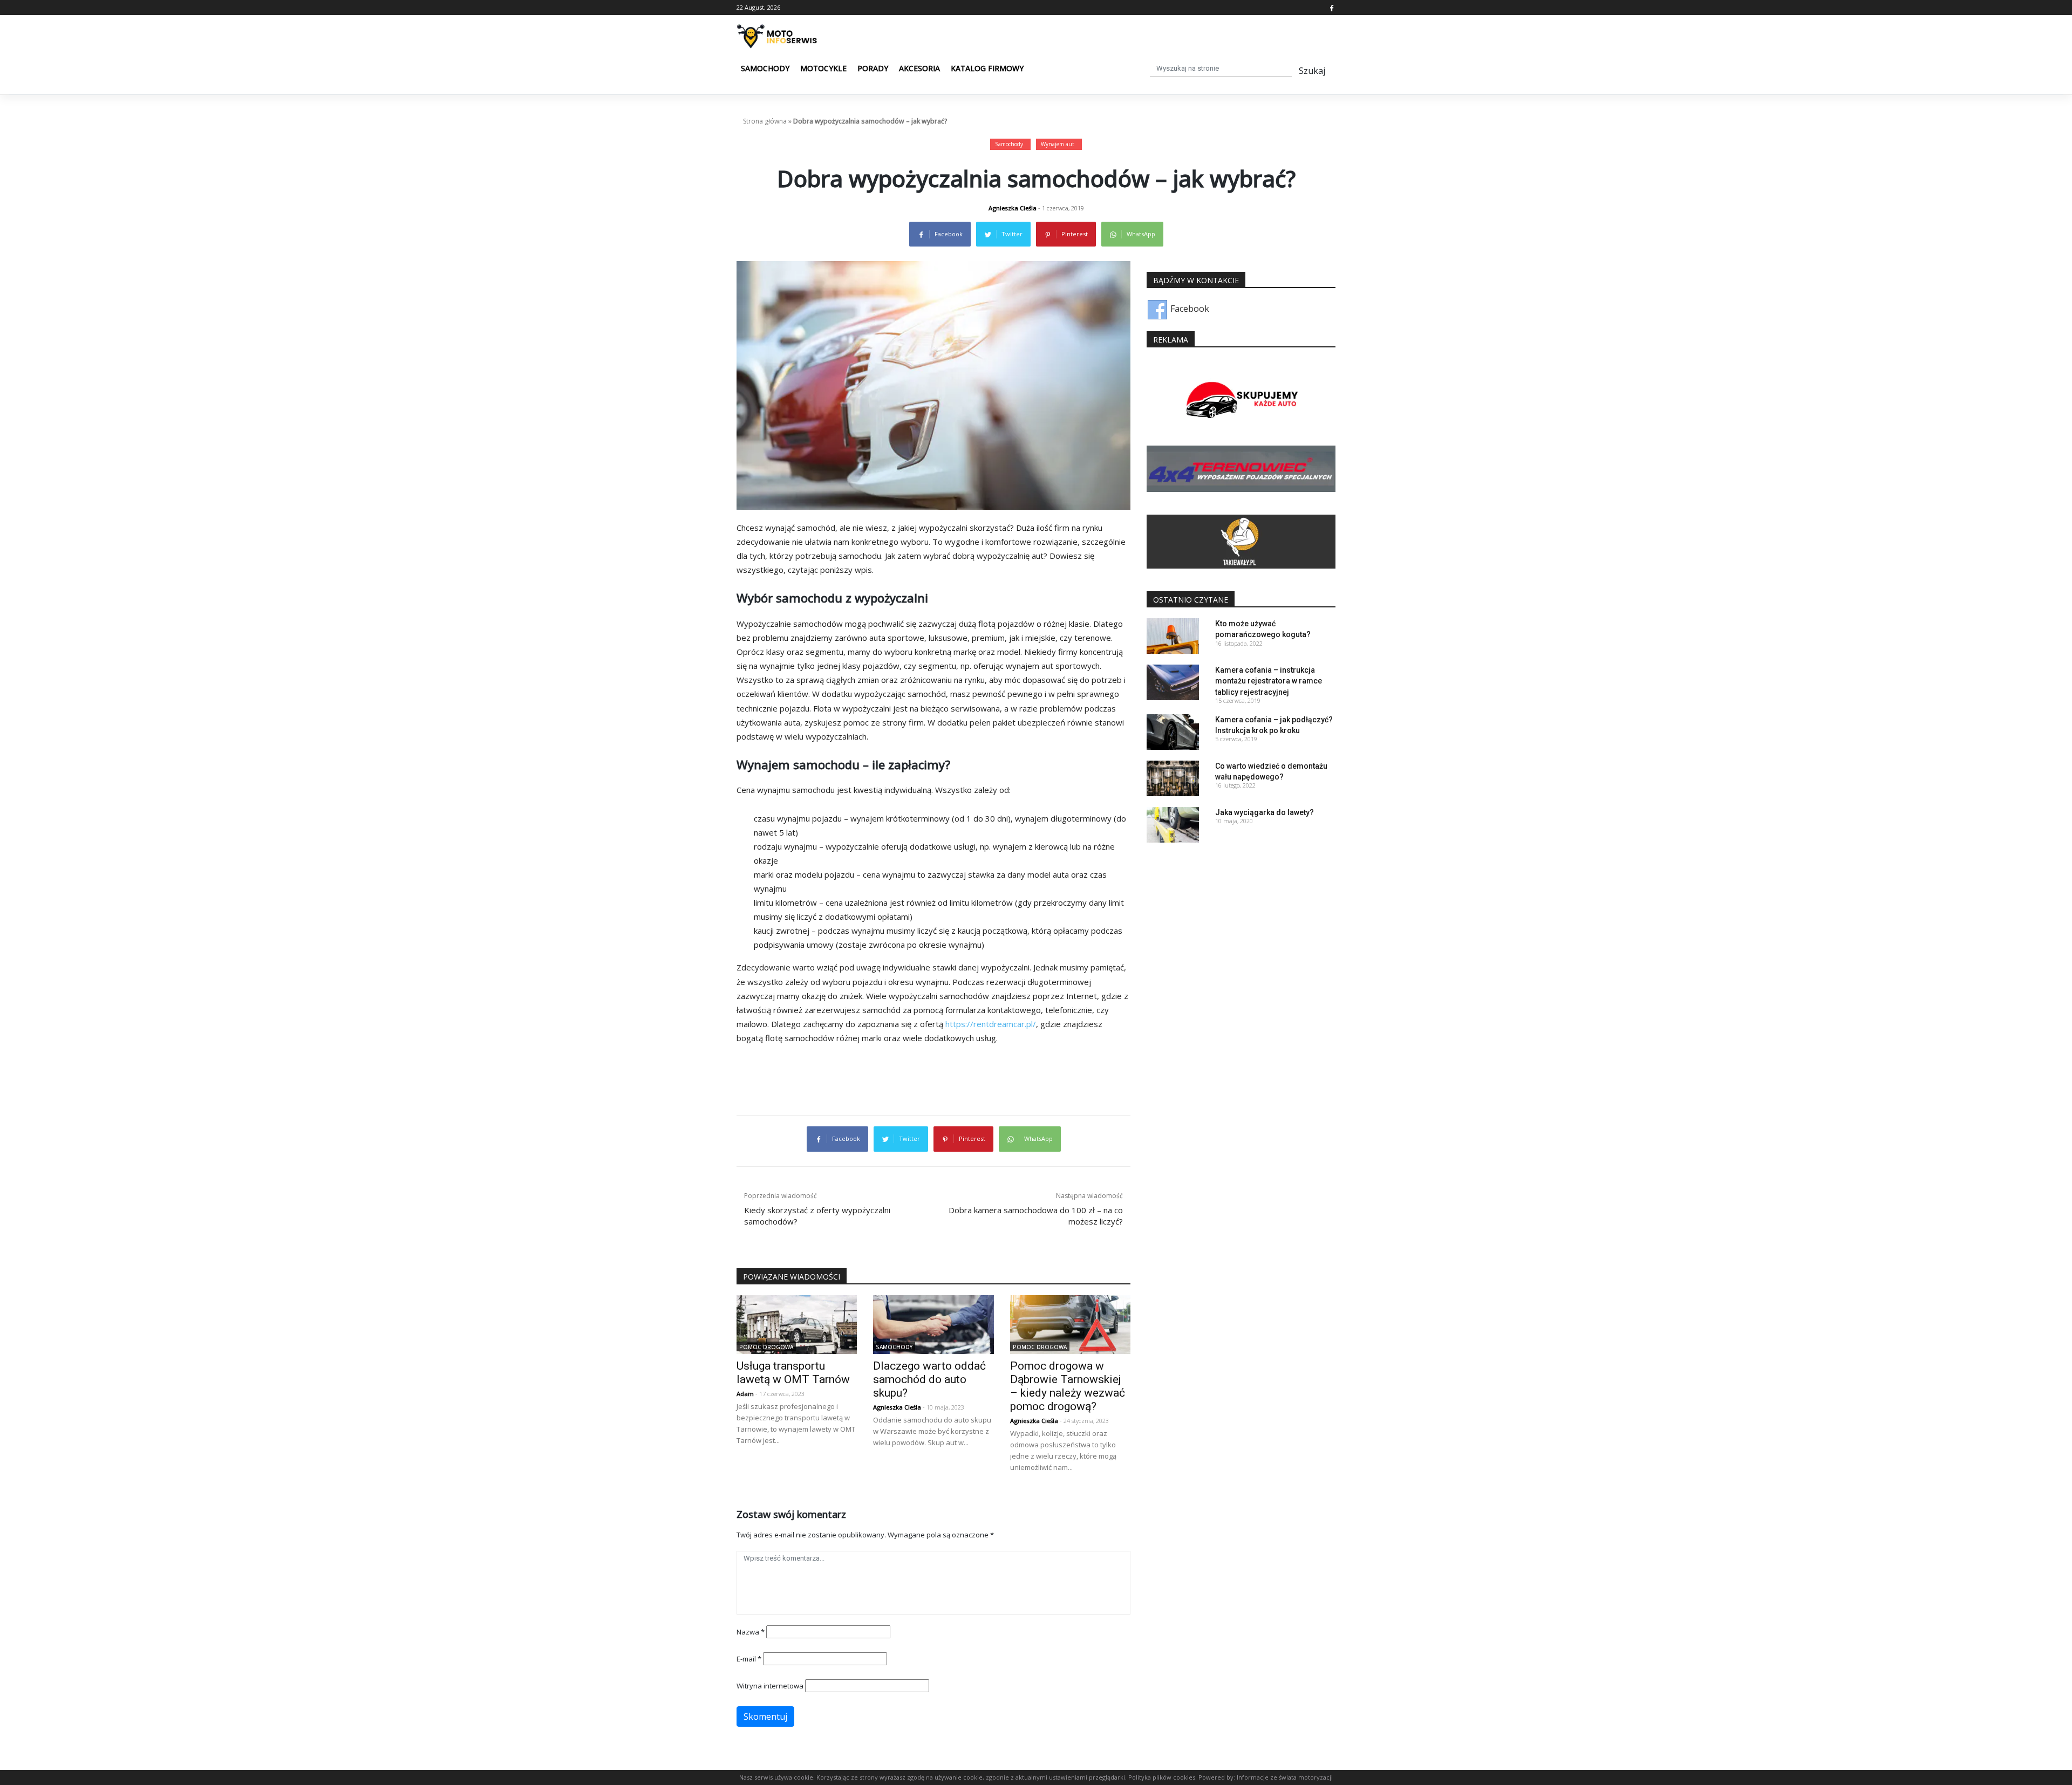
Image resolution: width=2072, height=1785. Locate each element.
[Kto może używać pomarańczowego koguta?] (1173, 635)
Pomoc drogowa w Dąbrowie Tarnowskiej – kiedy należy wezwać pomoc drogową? (1068, 1386)
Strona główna (765, 121)
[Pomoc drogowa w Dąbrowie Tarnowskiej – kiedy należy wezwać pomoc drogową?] (1070, 1324)
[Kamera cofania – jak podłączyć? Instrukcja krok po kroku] (1173, 731)
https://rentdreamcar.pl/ (991, 1024)
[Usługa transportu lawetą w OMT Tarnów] (797, 1324)
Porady (873, 68)
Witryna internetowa (770, 1686)
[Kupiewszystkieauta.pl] (1241, 401)
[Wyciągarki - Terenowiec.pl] (1241, 468)
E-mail (749, 1659)
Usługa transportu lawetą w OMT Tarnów (793, 1373)
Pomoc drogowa (766, 1347)
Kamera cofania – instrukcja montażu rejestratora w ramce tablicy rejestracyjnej (1269, 681)
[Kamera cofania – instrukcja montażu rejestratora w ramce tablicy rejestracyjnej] (1173, 682)
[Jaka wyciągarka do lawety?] (1173, 824)
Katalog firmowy (987, 68)
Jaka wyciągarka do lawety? (1265, 812)
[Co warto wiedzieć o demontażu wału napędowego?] (1173, 777)
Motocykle (823, 68)
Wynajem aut (1058, 144)
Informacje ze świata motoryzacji (1285, 1777)
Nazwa (751, 1632)
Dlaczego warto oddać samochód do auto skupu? (929, 1379)
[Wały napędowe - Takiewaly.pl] (1241, 541)
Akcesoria (919, 68)
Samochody (765, 68)
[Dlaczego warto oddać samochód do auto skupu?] (933, 1324)
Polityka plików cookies (1162, 1777)
